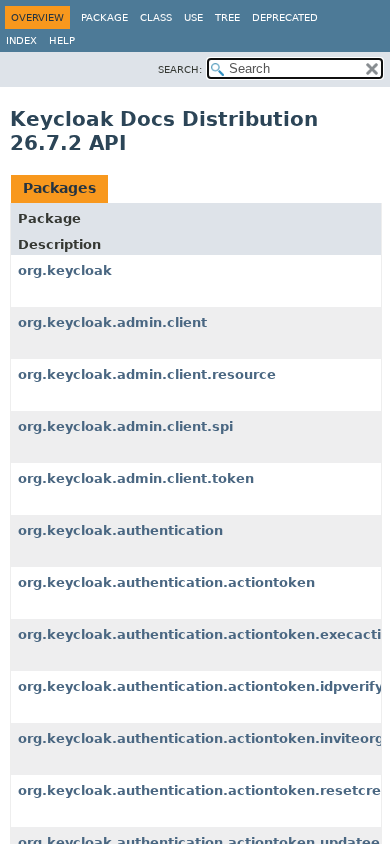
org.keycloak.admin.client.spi (125, 426)
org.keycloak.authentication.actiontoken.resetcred (204, 790)
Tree (227, 17)
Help (62, 40)
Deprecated (285, 17)
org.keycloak (65, 270)
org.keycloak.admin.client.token (136, 478)
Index (21, 40)
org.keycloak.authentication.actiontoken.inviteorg (201, 738)
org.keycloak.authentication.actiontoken (166, 582)
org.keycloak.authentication (120, 530)
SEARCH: (180, 69)
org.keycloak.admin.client (112, 322)
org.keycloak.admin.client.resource (147, 374)
